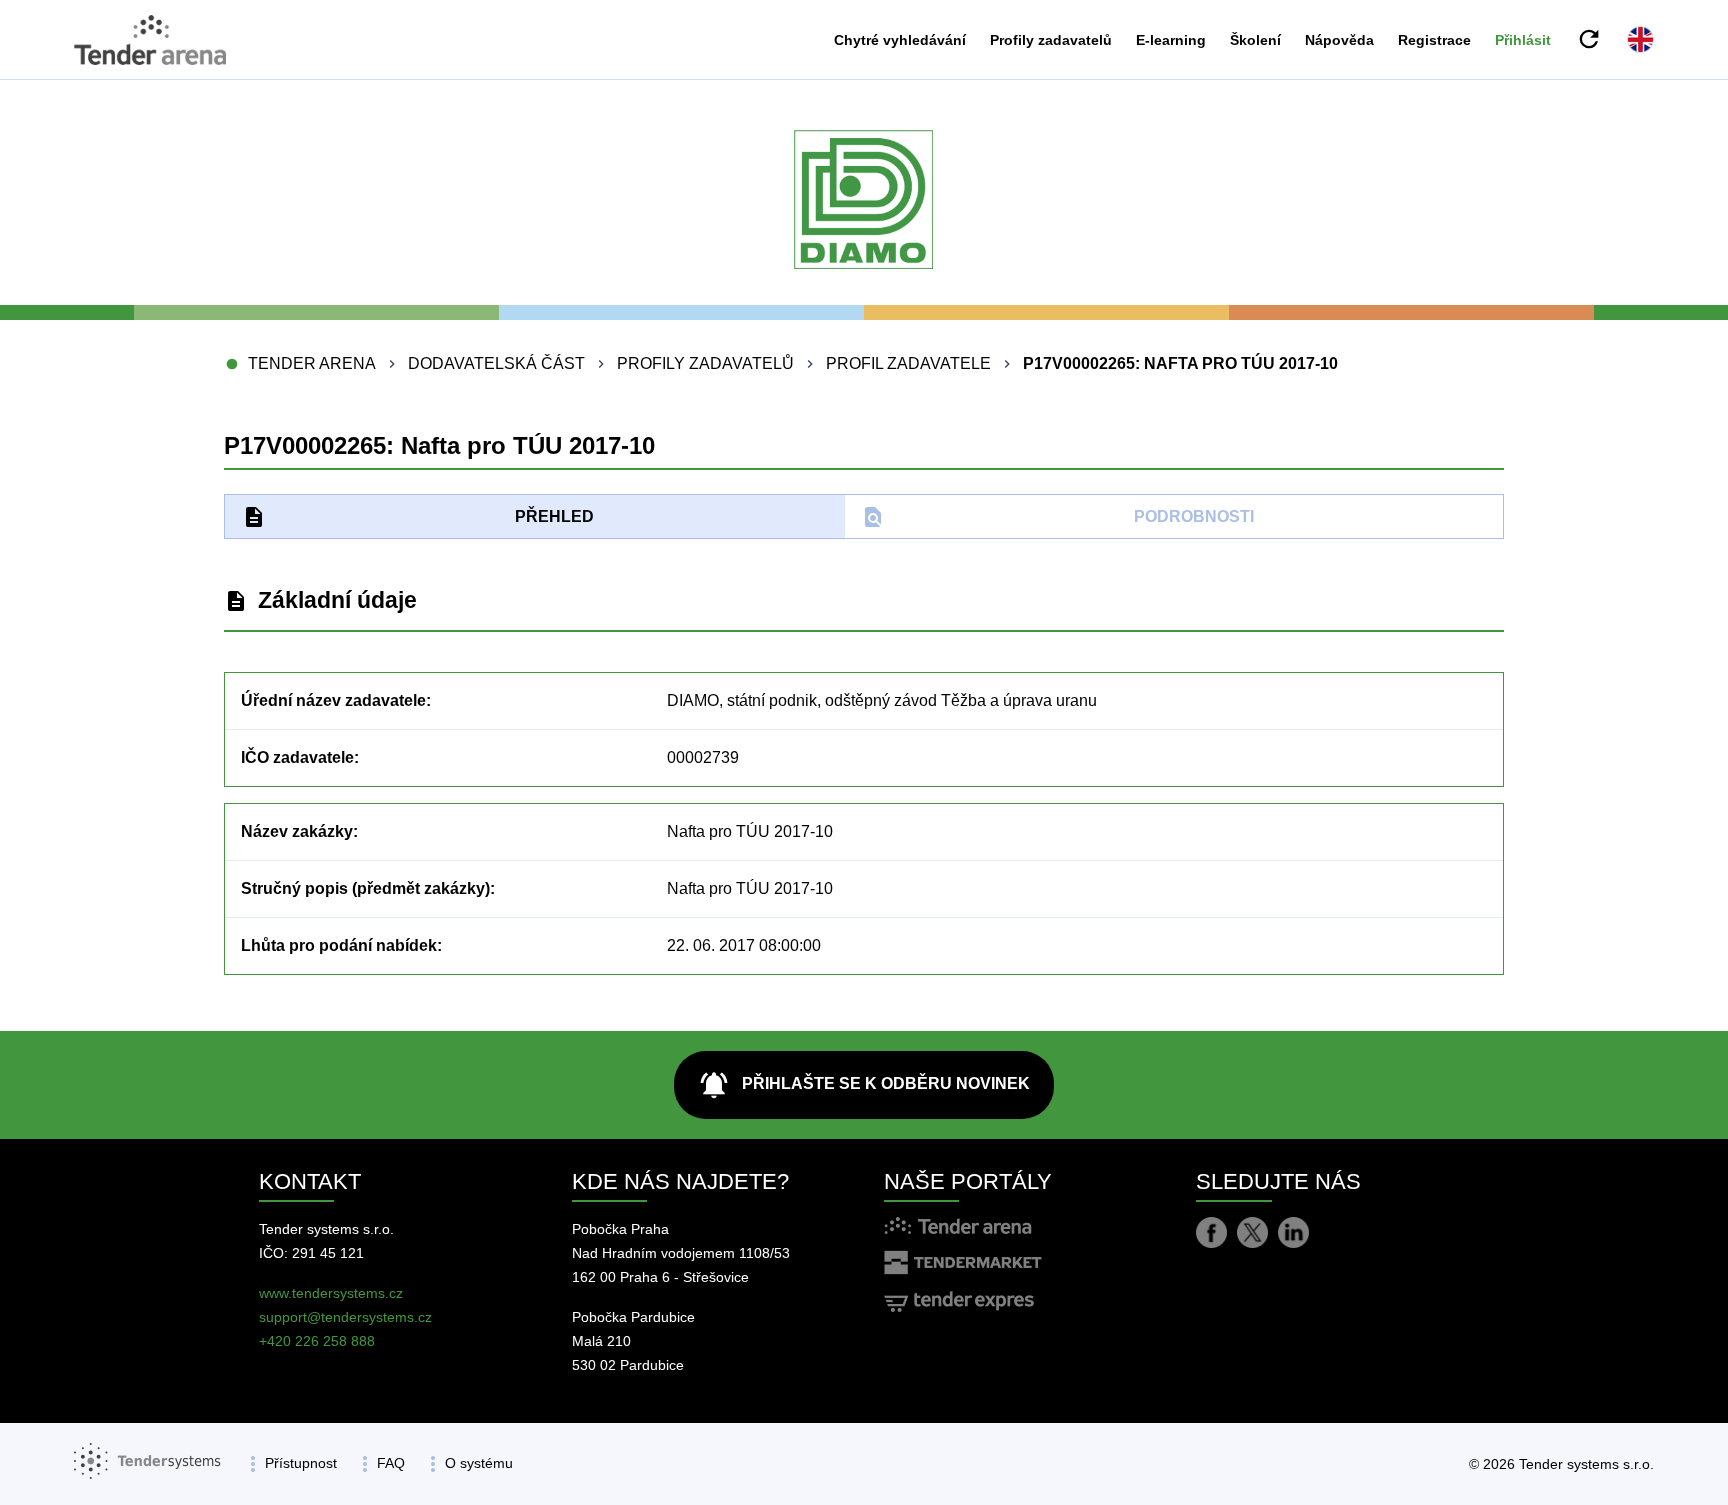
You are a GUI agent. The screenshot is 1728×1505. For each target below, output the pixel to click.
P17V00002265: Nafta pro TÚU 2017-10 (1180, 363)
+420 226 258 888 (317, 1341)
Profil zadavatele (908, 363)
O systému (479, 1463)
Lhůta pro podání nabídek (339, 945)
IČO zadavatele (297, 757)
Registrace (1434, 40)
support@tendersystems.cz (345, 1317)
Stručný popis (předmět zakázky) (365, 888)
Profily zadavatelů (1051, 40)
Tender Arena (312, 363)
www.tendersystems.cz (331, 1293)
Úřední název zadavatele (333, 700)
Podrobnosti (1057, 517)
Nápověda (1339, 40)
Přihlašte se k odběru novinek (864, 1085)
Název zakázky (297, 831)
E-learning (1171, 40)
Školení (1255, 40)
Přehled (418, 517)
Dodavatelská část (496, 363)
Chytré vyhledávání (900, 40)
